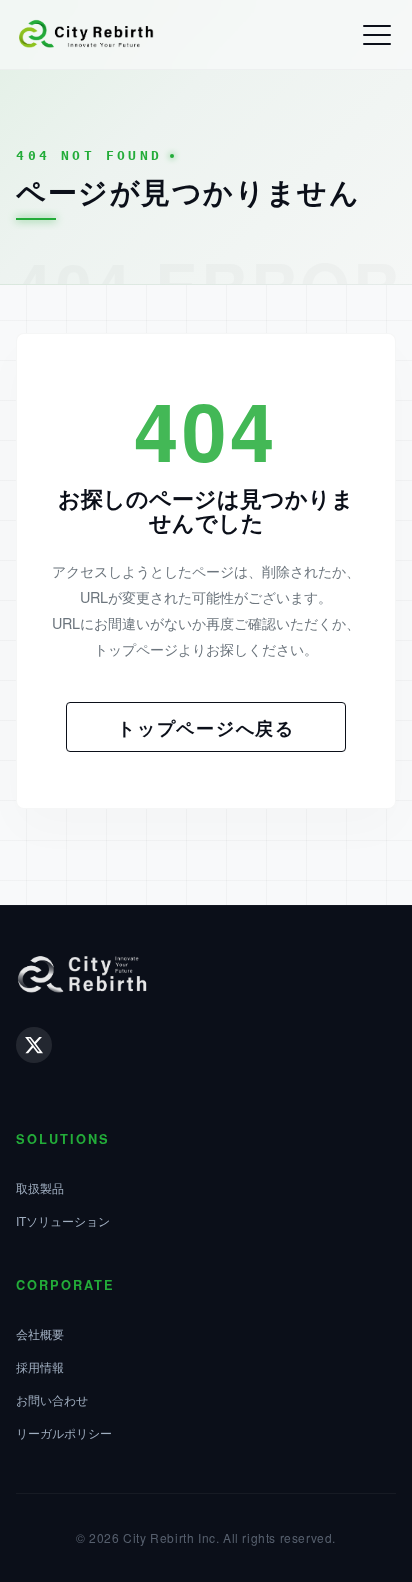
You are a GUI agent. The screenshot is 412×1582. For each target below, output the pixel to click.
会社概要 (40, 1333)
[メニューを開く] (377, 35)
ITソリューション (63, 1220)
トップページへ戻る (206, 727)
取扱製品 (40, 1187)
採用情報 (40, 1366)
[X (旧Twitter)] (34, 1045)
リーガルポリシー (64, 1432)
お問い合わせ (52, 1399)
